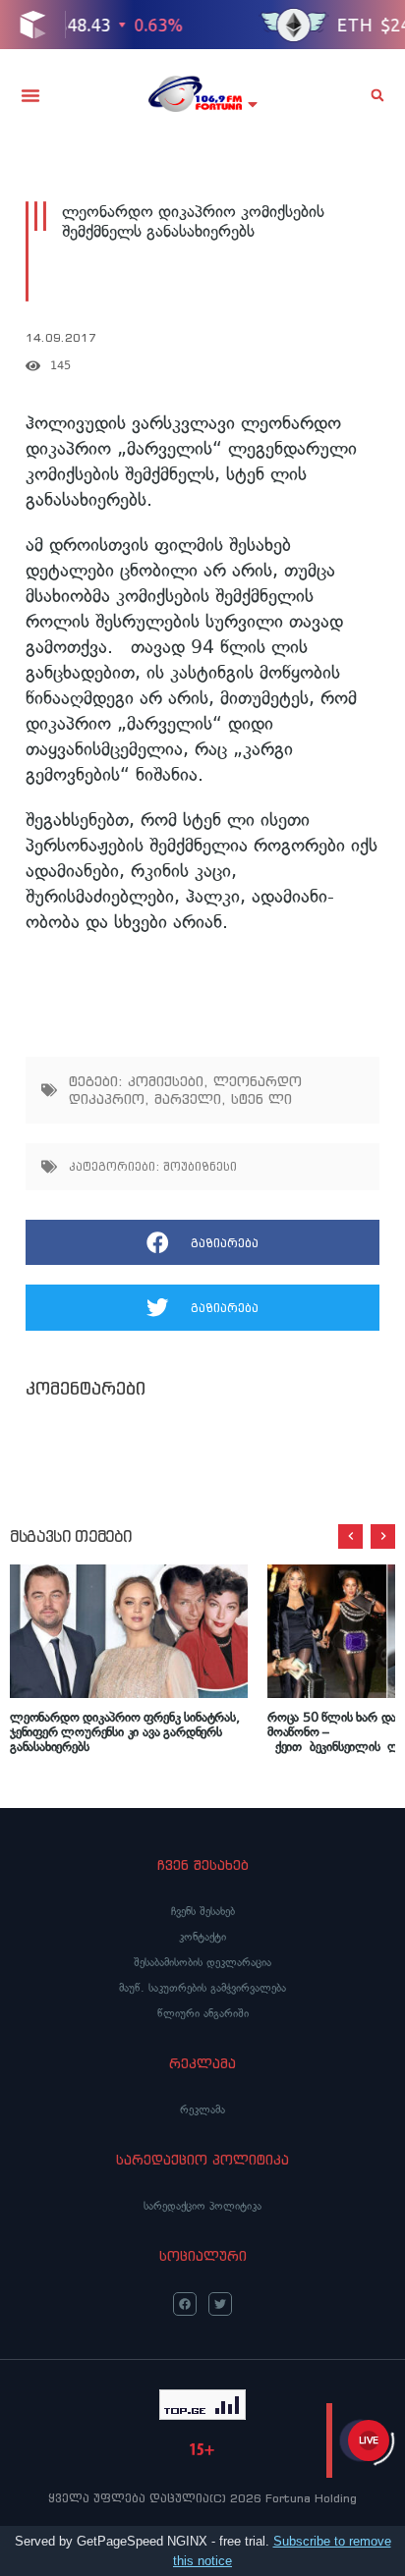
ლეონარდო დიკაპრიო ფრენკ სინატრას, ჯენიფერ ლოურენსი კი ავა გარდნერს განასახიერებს (125, 1732)
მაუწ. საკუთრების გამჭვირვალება (202, 1988)
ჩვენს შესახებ (203, 1911)
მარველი (188, 1099)
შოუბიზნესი (200, 1166)
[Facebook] (185, 2304)
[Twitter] (220, 2304)
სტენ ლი (261, 1099)
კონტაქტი (202, 1937)
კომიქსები (166, 1081)
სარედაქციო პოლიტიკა (202, 2206)
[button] (30, 95)
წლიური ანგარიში (203, 2013)
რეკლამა (202, 2110)
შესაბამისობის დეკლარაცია (202, 1962)
